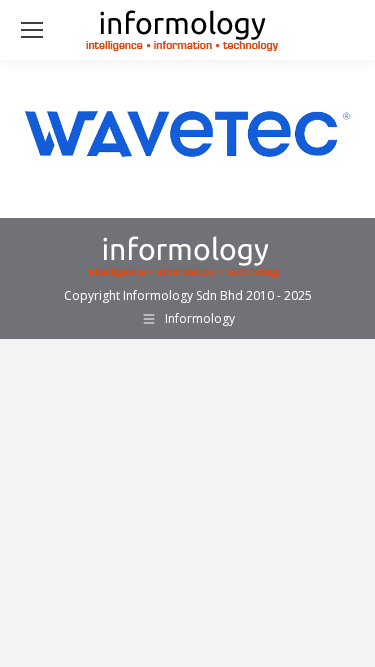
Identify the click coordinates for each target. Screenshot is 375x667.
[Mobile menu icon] (32, 30)
